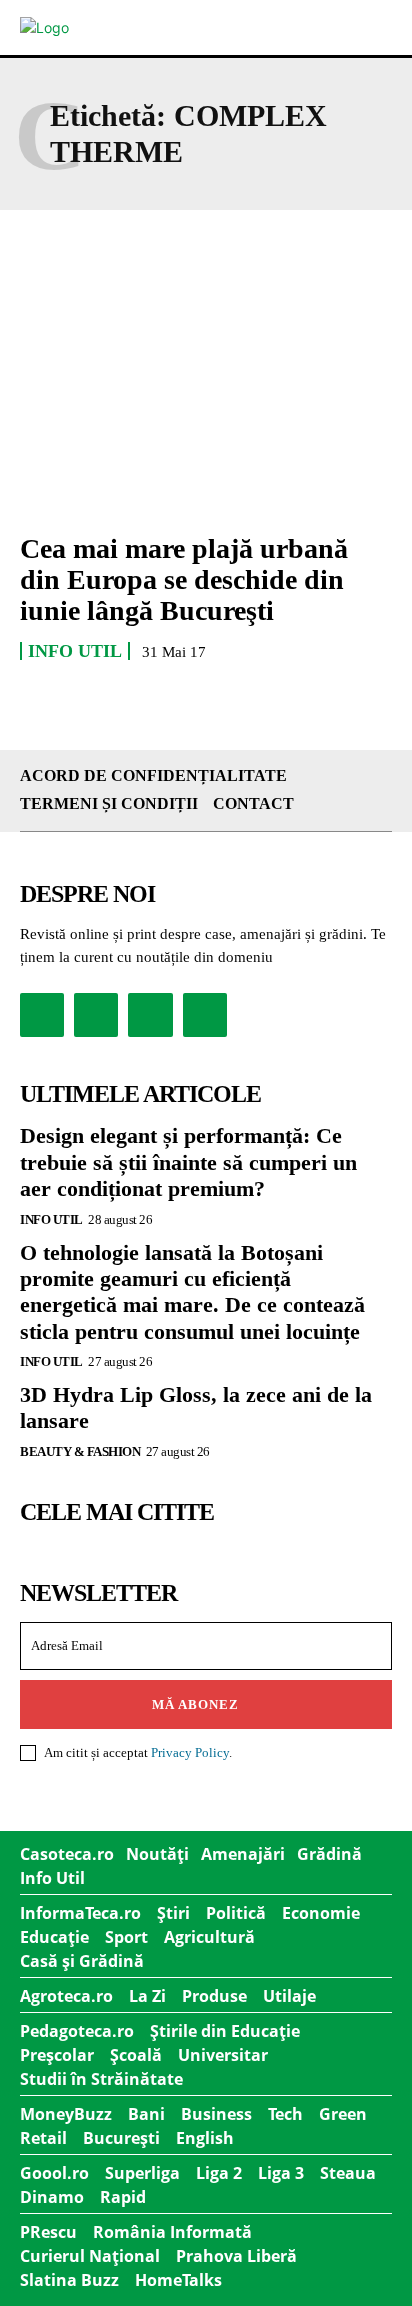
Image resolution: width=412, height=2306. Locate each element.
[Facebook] (42, 1015)
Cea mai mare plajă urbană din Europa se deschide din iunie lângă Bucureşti (184, 579)
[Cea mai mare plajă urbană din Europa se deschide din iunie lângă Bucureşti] (206, 402)
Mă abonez (195, 1704)
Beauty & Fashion (80, 1451)
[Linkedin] (150, 1015)
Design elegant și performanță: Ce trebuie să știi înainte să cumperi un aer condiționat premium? (188, 1162)
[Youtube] (205, 1015)
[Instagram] (96, 1015)
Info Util (75, 651)
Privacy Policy (190, 1752)
